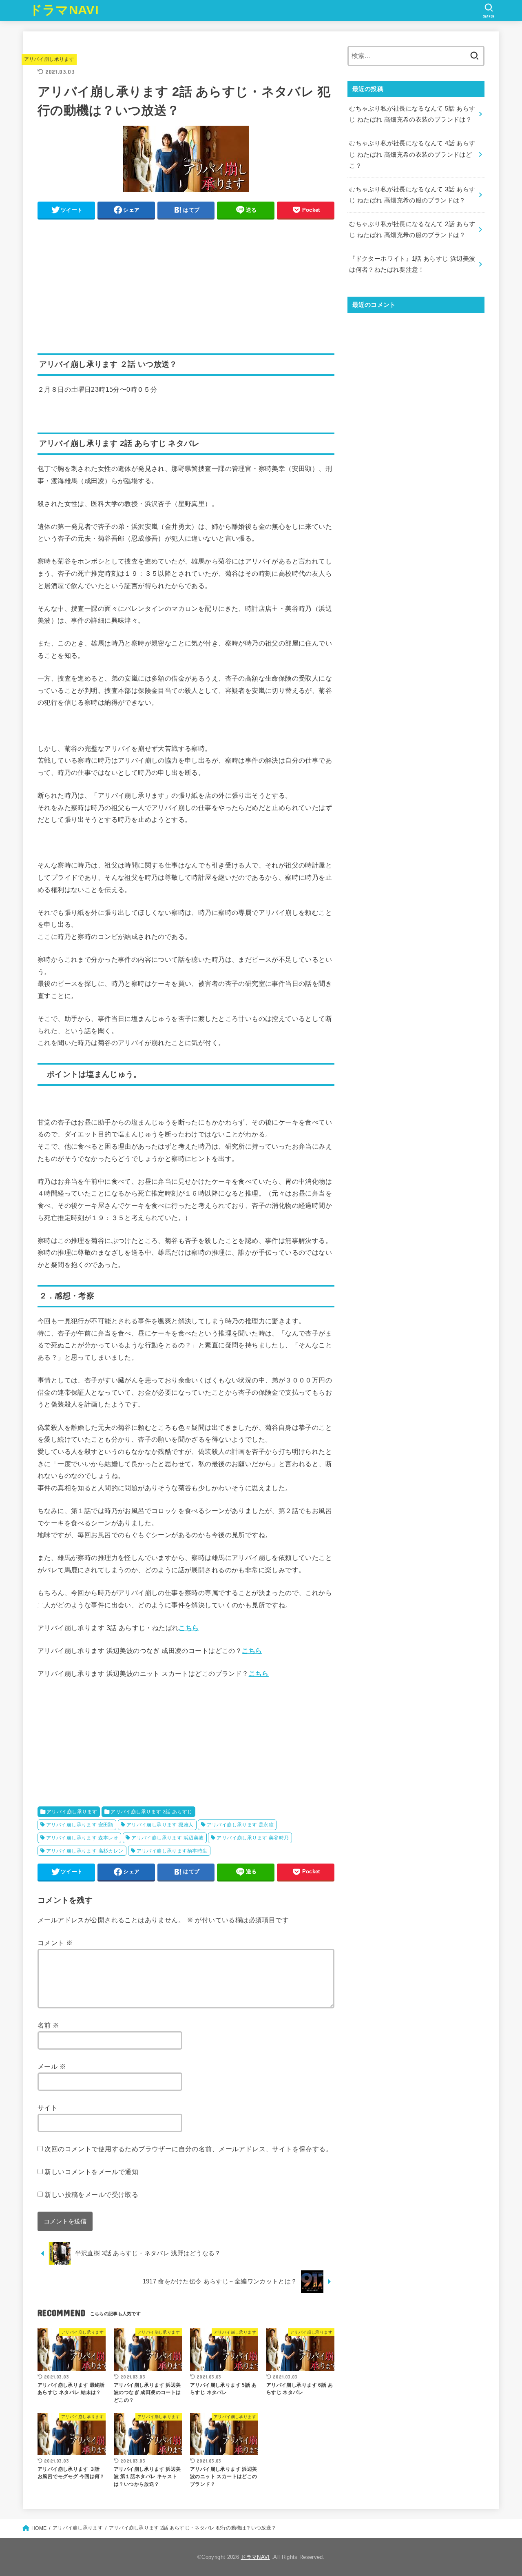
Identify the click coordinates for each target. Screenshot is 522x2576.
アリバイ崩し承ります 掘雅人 (160, 1825)
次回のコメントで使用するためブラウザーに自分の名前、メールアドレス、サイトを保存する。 (188, 2149)
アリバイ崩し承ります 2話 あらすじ (151, 1812)
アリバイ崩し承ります (49, 59)
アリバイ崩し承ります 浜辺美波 (167, 1838)
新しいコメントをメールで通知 (91, 2172)
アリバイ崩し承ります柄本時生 (172, 1851)
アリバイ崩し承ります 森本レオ (82, 1838)
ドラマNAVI (64, 10)
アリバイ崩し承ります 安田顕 (80, 1825)
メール (52, 2066)
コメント (55, 1943)
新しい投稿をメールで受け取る (91, 2194)
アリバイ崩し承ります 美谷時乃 (253, 1838)
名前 (49, 2025)
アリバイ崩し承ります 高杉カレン (85, 1851)
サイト (48, 2108)
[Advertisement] (186, 282)
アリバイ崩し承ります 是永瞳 (240, 1825)
